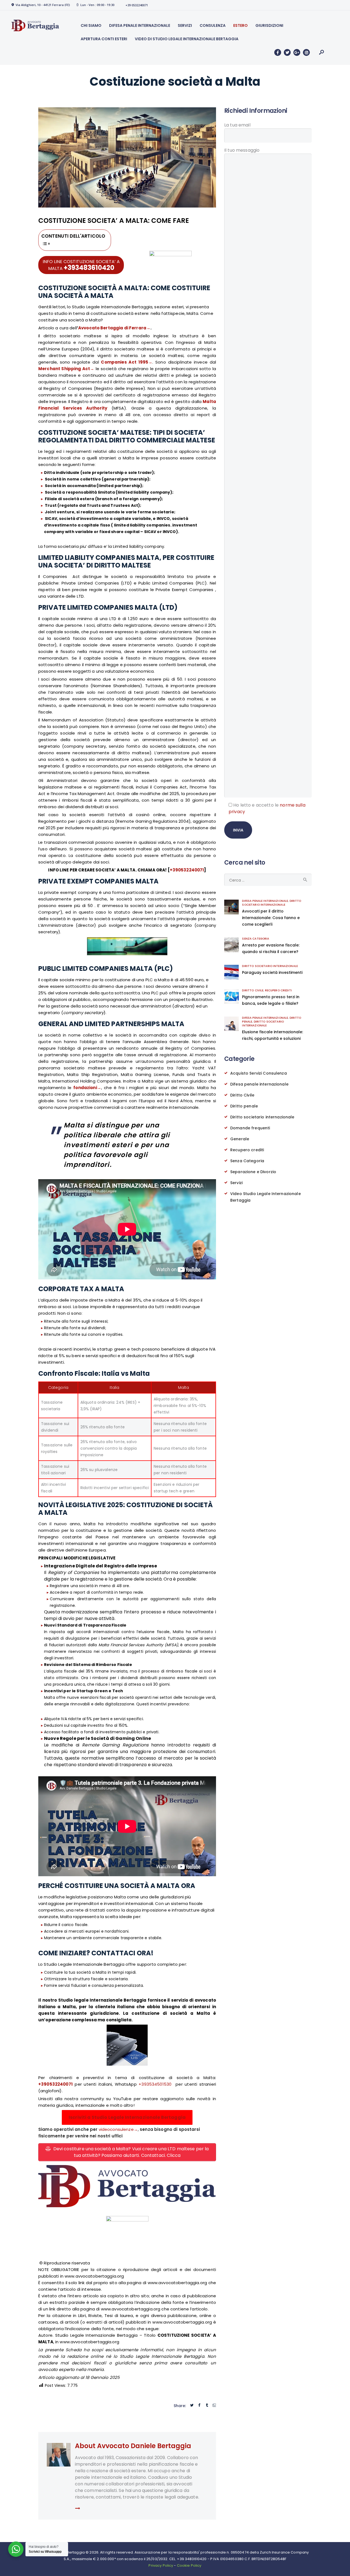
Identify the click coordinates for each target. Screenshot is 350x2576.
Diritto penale (244, 1106)
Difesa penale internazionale (265, 901)
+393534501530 (155, 2084)
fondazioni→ (87, 1088)
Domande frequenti (250, 1128)
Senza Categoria (256, 939)
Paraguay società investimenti (272, 972)
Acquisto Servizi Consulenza (259, 1073)
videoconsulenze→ (118, 2129)
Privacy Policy (161, 2565)
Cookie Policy (189, 2565)
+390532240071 (187, 870)
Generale (240, 1139)
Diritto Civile (253, 990)
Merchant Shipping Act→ (66, 369)
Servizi (236, 1183)
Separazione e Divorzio (253, 1172)
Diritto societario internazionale (272, 903)
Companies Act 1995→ (127, 362)
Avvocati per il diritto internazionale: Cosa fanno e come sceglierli (271, 918)
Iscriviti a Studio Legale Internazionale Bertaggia (127, 2117)
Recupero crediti (278, 990)
